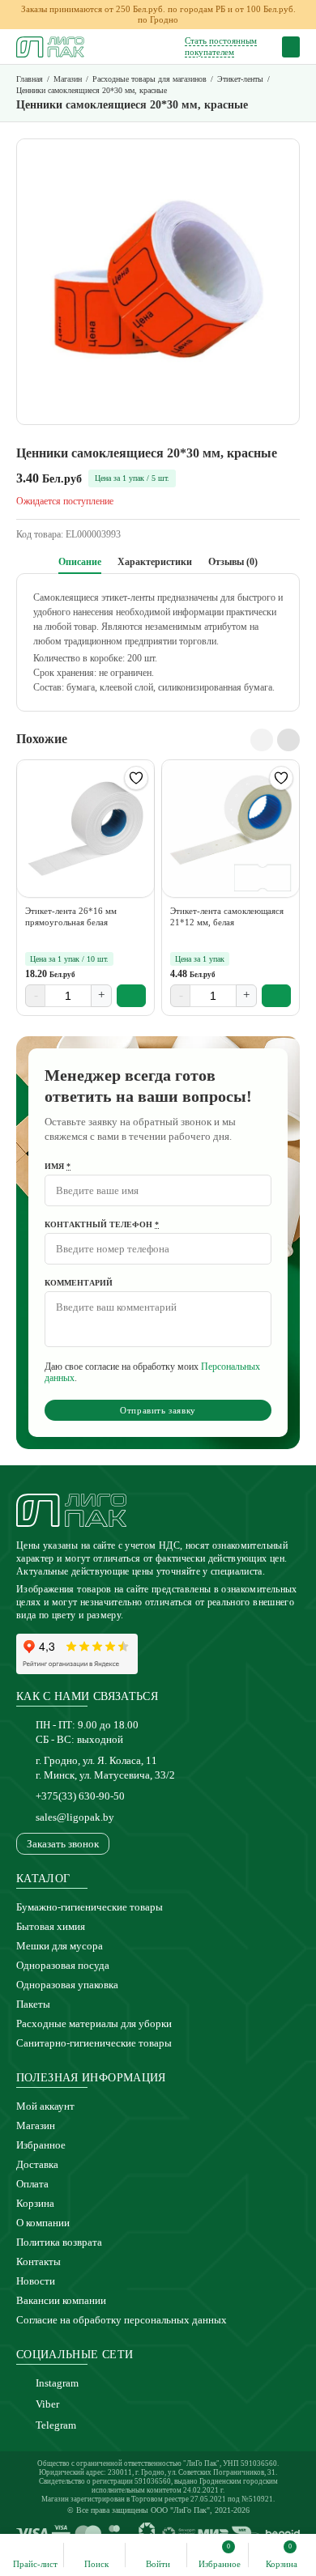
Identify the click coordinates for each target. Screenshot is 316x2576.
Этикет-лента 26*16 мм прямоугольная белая (71, 916)
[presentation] (262, 740)
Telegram (56, 2425)
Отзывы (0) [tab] (233, 562)
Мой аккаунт (45, 2106)
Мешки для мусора (60, 1946)
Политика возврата (59, 2242)
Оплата (32, 2184)
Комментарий (79, 1283)
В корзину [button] (132, 996)
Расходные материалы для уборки (94, 2023)
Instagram (57, 2383)
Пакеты (33, 2004)
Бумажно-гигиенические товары (90, 1907)
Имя (58, 1166)
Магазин (36, 2125)
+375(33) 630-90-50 (80, 1796)
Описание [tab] (80, 562)
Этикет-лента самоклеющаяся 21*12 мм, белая (227, 916)
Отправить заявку (158, 1410)
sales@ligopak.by (75, 1817)
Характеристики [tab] (155, 562)
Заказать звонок (63, 1844)
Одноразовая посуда (63, 1965)
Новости (36, 2281)
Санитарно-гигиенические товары (94, 2043)
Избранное (41, 2145)
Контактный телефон (102, 1224)
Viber (47, 2404)
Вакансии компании (61, 2300)
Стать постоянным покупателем (221, 46)
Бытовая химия (51, 1926)
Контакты (38, 2261)
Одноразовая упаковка (67, 1985)
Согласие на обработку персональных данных (122, 2320)
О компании (43, 2223)
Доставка (37, 2164)
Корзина (35, 2203)
